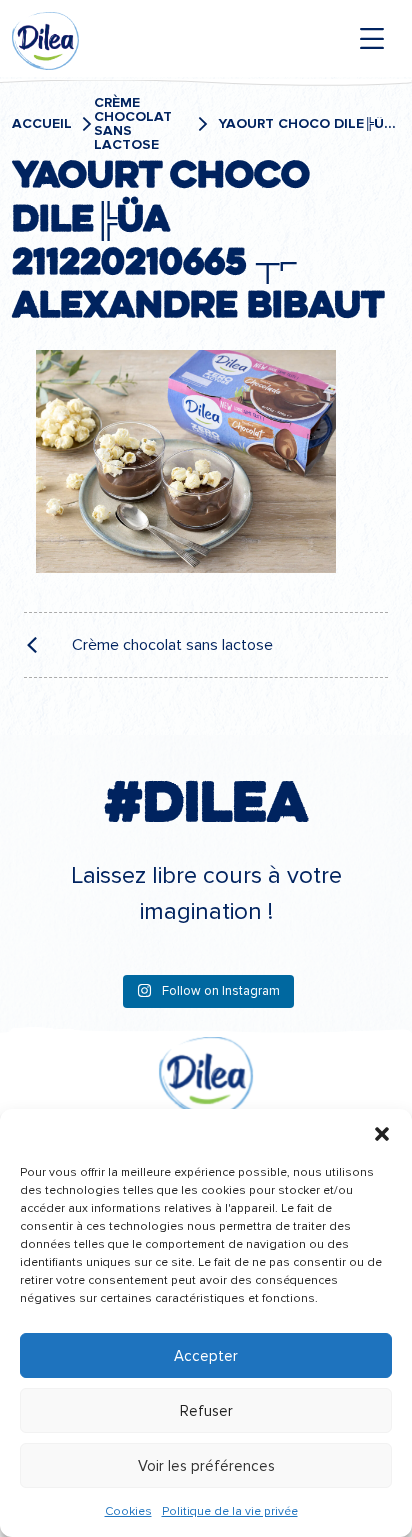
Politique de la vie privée (230, 1511)
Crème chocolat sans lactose (133, 124)
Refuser (206, 1411)
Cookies (128, 1511)
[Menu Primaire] (372, 38)
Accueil (42, 124)
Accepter (206, 1356)
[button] (382, 1134)
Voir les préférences (206, 1466)
